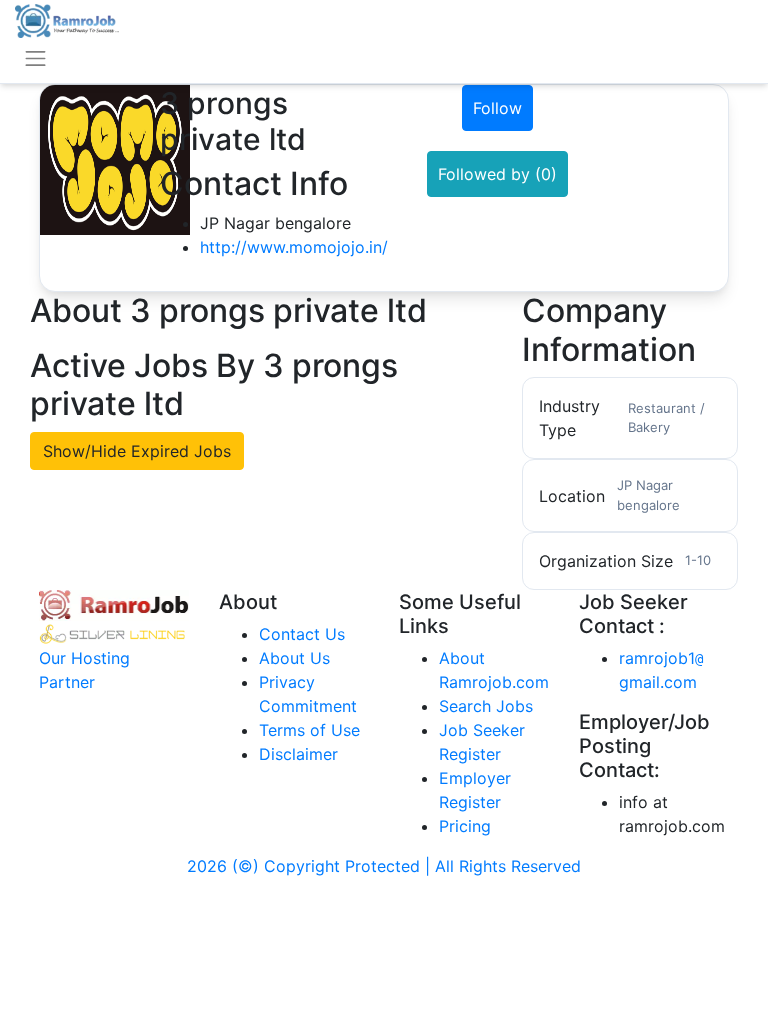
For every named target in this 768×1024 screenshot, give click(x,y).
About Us (294, 658)
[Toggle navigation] (35, 58)
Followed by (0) (497, 174)
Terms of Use (309, 730)
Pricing (465, 826)
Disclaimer (298, 754)
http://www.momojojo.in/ (294, 247)
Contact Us (302, 634)
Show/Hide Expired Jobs (137, 451)
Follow (497, 108)
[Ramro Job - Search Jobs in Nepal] (67, 19)
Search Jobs (486, 706)
